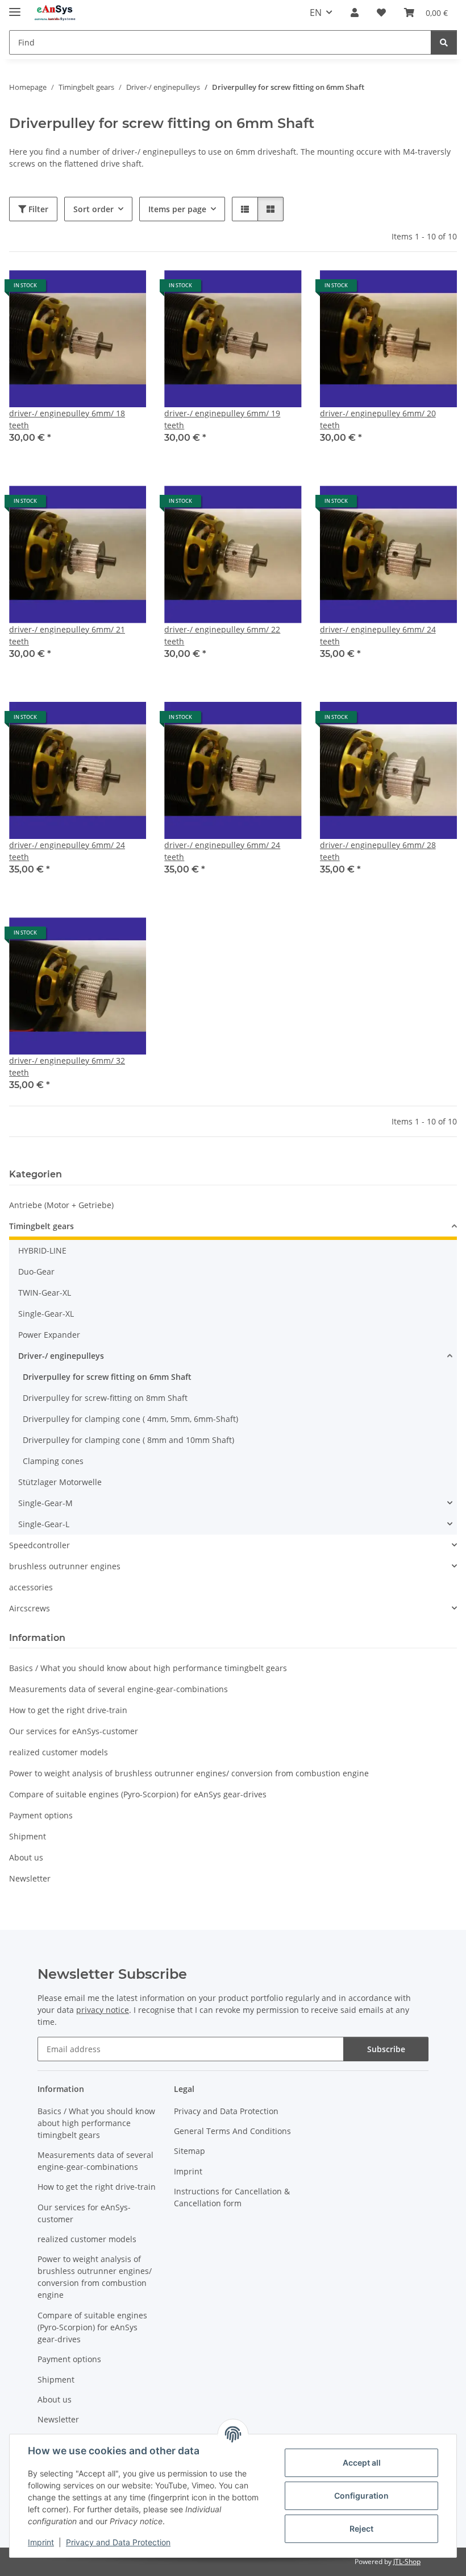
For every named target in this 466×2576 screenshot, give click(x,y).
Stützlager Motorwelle (60, 1482)
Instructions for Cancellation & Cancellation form (232, 2197)
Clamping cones (53, 1461)
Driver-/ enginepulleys (61, 1356)
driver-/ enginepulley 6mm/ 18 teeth (67, 419)
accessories (31, 1587)
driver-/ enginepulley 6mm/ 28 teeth (378, 851)
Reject (361, 2529)
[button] (355, 13)
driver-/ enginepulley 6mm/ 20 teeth (378, 419)
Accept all (362, 2463)
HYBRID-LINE (42, 1250)
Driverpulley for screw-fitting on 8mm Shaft (105, 1398)
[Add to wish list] (127, 290)
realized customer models (59, 1752)
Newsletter (30, 1878)
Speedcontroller (39, 1545)
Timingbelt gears (41, 1226)
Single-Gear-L (44, 1524)
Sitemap (190, 2151)
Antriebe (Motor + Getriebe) (61, 1205)
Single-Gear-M (45, 1503)
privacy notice (103, 2010)
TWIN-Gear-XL (45, 1293)
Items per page (177, 209)
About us (26, 1857)
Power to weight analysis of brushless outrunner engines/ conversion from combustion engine (189, 1773)
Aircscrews (30, 1608)
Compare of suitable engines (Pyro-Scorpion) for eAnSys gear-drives (138, 1794)
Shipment (28, 1836)
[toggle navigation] (15, 7)
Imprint (41, 2542)
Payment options (41, 1815)
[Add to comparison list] (97, 290)
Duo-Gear (36, 1272)
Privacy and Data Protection (118, 2542)
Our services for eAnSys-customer (74, 1731)
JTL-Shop (407, 2561)
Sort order (93, 209)
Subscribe (386, 2049)
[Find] (444, 42)
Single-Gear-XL (46, 1314)
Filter (37, 209)
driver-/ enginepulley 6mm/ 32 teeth (67, 1066)
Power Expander (49, 1335)
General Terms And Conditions (232, 2131)
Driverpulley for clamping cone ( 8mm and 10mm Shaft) (128, 1440)
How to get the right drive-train (68, 1710)
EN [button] (316, 13)
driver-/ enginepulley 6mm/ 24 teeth (378, 635)
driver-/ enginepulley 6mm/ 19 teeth (222, 419)
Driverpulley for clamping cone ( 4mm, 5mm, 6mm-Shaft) (130, 1419)
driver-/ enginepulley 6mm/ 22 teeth (222, 635)
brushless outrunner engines (65, 1566)
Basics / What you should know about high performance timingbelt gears (148, 1668)
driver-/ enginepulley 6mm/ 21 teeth (67, 635)
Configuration (361, 2496)
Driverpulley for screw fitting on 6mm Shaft (107, 1377)
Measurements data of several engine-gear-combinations (118, 1689)
